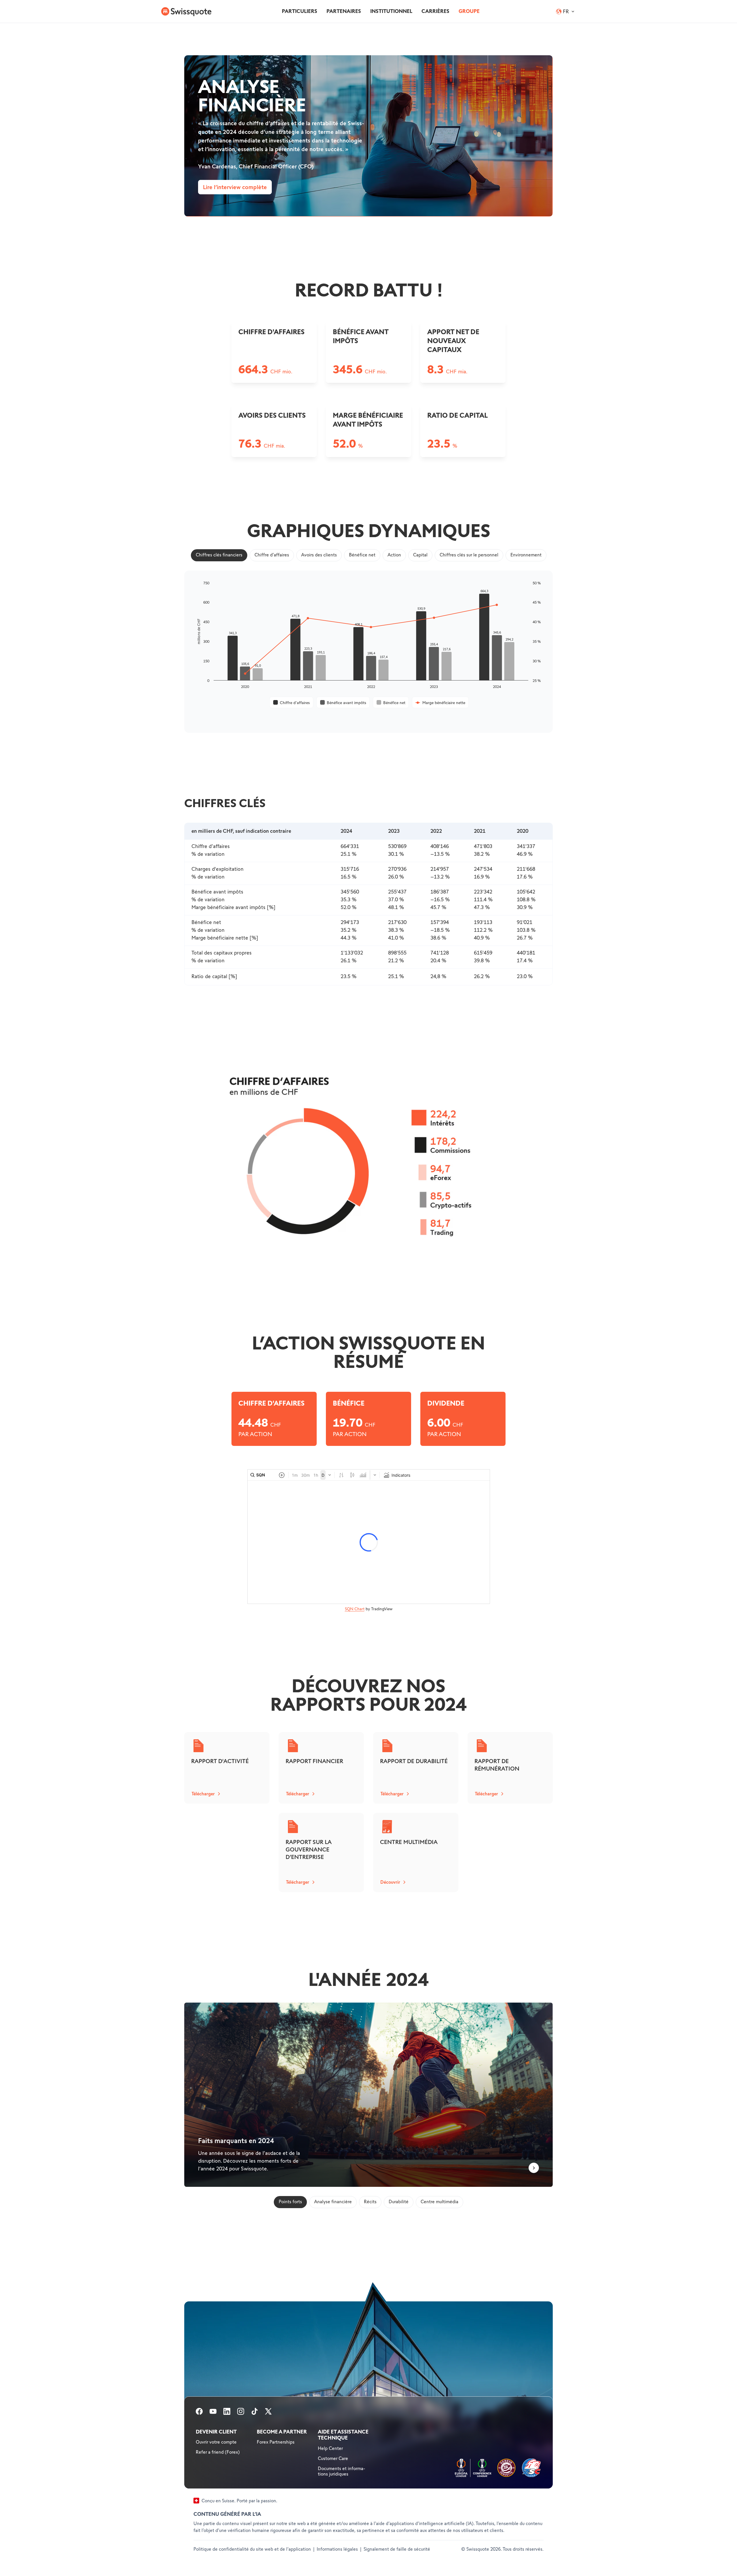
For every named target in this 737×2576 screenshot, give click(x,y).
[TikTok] (254, 2413)
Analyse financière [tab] (333, 2202)
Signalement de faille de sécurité (397, 2549)
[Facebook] (199, 2413)
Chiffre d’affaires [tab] (272, 555)
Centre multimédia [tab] (439, 2202)
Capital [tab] (420, 555)
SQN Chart (355, 1609)
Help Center (330, 2449)
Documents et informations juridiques (342, 2472)
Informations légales (337, 2549)
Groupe (469, 11)
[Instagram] (241, 2413)
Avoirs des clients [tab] (319, 555)
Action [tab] (394, 555)
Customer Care (333, 2459)
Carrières (435, 11)
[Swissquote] (186, 12)
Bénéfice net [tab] (362, 555)
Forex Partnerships (276, 2442)
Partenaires (344, 11)
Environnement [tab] (526, 555)
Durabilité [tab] (399, 2202)
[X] (268, 2413)
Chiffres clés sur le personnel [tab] (469, 555)
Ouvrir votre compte (216, 2442)
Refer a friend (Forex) (218, 2452)
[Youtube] (213, 2413)
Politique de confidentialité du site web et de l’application (252, 2549)
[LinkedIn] (227, 2413)
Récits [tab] (370, 2202)
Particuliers (300, 11)
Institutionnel (391, 11)
